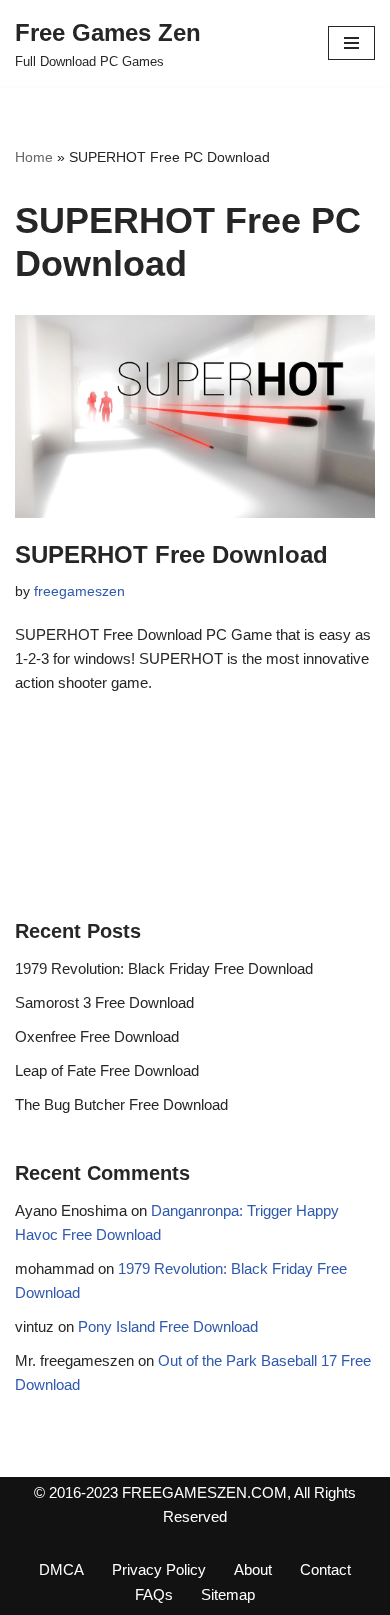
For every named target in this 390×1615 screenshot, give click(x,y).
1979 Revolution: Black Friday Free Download (164, 968)
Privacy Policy (159, 1569)
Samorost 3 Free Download (104, 1002)
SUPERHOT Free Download (171, 554)
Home (34, 157)
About (253, 1569)
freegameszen (79, 591)
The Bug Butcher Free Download (121, 1104)
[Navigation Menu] (351, 43)
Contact (325, 1569)
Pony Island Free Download (168, 1326)
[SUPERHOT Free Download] (195, 416)
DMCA (61, 1569)
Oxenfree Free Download (97, 1036)
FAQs (154, 1594)
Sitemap (228, 1594)
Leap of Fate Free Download (107, 1070)
